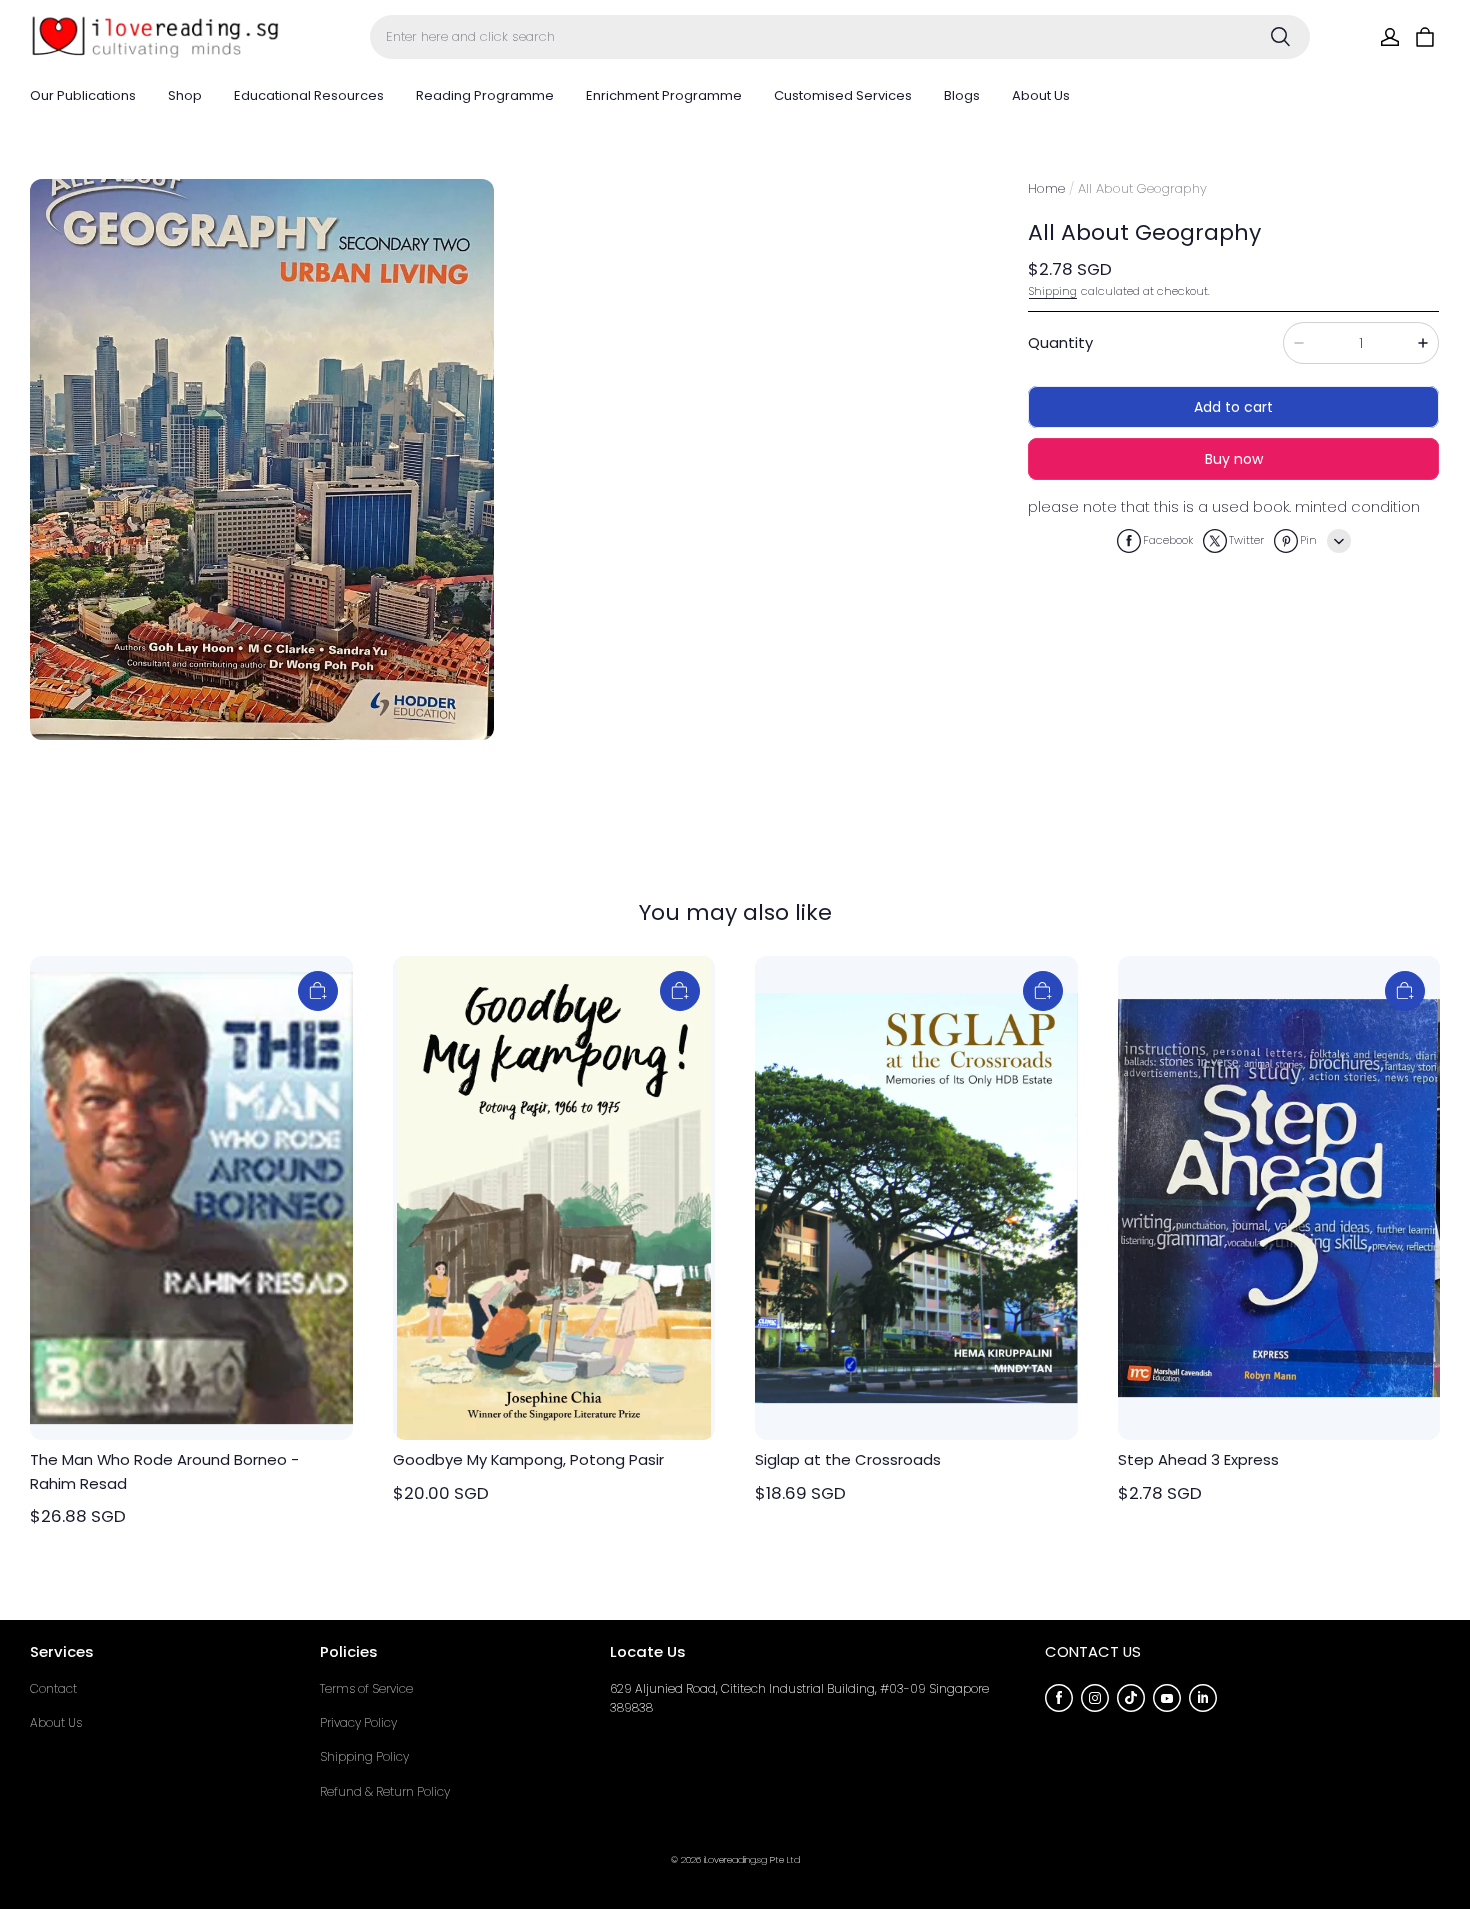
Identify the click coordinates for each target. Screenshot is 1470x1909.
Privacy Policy (358, 1722)
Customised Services (843, 95)
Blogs (962, 95)
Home (1046, 188)
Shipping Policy (364, 1756)
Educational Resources (309, 95)
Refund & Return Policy (385, 1791)
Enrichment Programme (664, 95)
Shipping (1053, 291)
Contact (53, 1688)
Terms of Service (366, 1688)
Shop (185, 95)
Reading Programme (485, 95)
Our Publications (83, 95)
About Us (1041, 95)
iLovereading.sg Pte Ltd (752, 1859)
